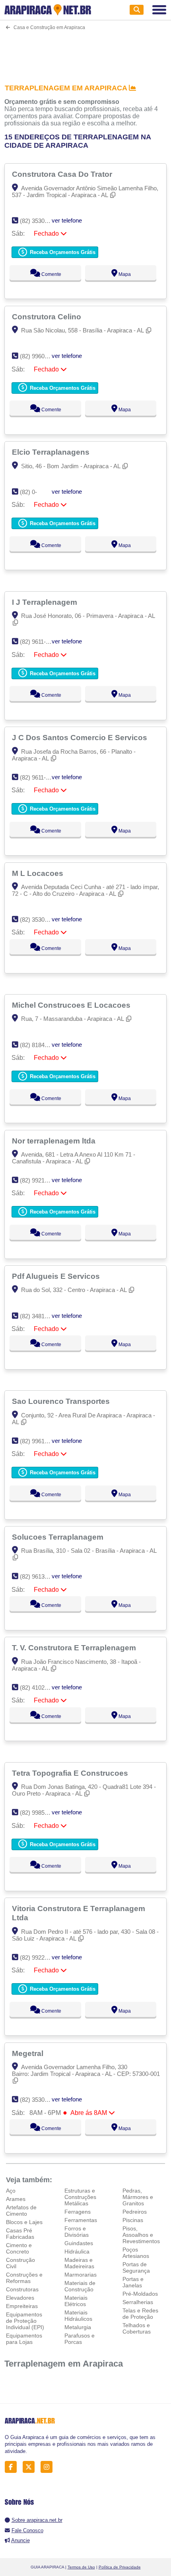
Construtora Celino (48, 317)
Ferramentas (81, 2220)
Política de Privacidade (120, 2567)
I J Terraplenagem (46, 602)
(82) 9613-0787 (40, 1576)
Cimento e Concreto (19, 2248)
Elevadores (20, 2298)
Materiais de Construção (80, 2286)
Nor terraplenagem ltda (55, 1141)
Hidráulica (77, 2252)
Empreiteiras (22, 2306)
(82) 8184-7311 (39, 1045)
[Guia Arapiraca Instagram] (49, 2467)
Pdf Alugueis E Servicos (57, 1276)
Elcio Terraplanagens (52, 452)
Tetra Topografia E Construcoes (71, 1773)
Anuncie (20, 2540)
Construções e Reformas (24, 2278)
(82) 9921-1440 (40, 1180)
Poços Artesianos (136, 2253)
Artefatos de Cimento (21, 2211)
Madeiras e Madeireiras (79, 2263)
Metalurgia (78, 2327)
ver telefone (67, 220)
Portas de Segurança (136, 2267)
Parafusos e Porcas (80, 2339)
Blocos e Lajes (24, 2222)
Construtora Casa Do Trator (63, 174)
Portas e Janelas (133, 2282)
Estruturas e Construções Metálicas (80, 2197)
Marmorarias (81, 2275)
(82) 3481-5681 (40, 1316)
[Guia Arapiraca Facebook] (13, 2467)
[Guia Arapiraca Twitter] (31, 2467)
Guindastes (79, 2243)
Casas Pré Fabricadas (20, 2234)
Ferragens (78, 2212)
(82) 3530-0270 (40, 221)
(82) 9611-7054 (39, 777)
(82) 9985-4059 (40, 1813)
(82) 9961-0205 (40, 1441)
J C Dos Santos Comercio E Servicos (81, 737)
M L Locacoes (39, 873)
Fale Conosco (27, 2530)
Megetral (29, 2053)
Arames (16, 2199)
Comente (51, 274)
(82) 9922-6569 (40, 1957)
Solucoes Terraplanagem (59, 1537)
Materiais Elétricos (76, 2301)
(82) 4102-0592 (40, 1688)
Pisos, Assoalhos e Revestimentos (141, 2235)
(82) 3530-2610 (40, 2100)
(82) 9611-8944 (39, 642)
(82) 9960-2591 (40, 356)
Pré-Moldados (140, 2294)
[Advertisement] (86, 52)
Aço (11, 2191)
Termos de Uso (81, 2567)
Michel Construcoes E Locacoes (72, 1005)
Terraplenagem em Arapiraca (64, 2364)
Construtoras (22, 2289)
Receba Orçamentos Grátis (62, 252)
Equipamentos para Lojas (24, 2339)
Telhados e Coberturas (137, 2328)
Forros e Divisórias (77, 2232)
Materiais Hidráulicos (78, 2316)
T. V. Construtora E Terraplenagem (75, 1648)
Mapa (124, 274)
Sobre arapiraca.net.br (37, 2520)
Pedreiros (135, 2212)
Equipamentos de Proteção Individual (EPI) (25, 2321)
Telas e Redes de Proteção (140, 2314)
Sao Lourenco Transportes (62, 1401)
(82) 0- (28, 492)
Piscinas (133, 2220)
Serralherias (138, 2302)
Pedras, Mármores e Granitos (138, 2197)
